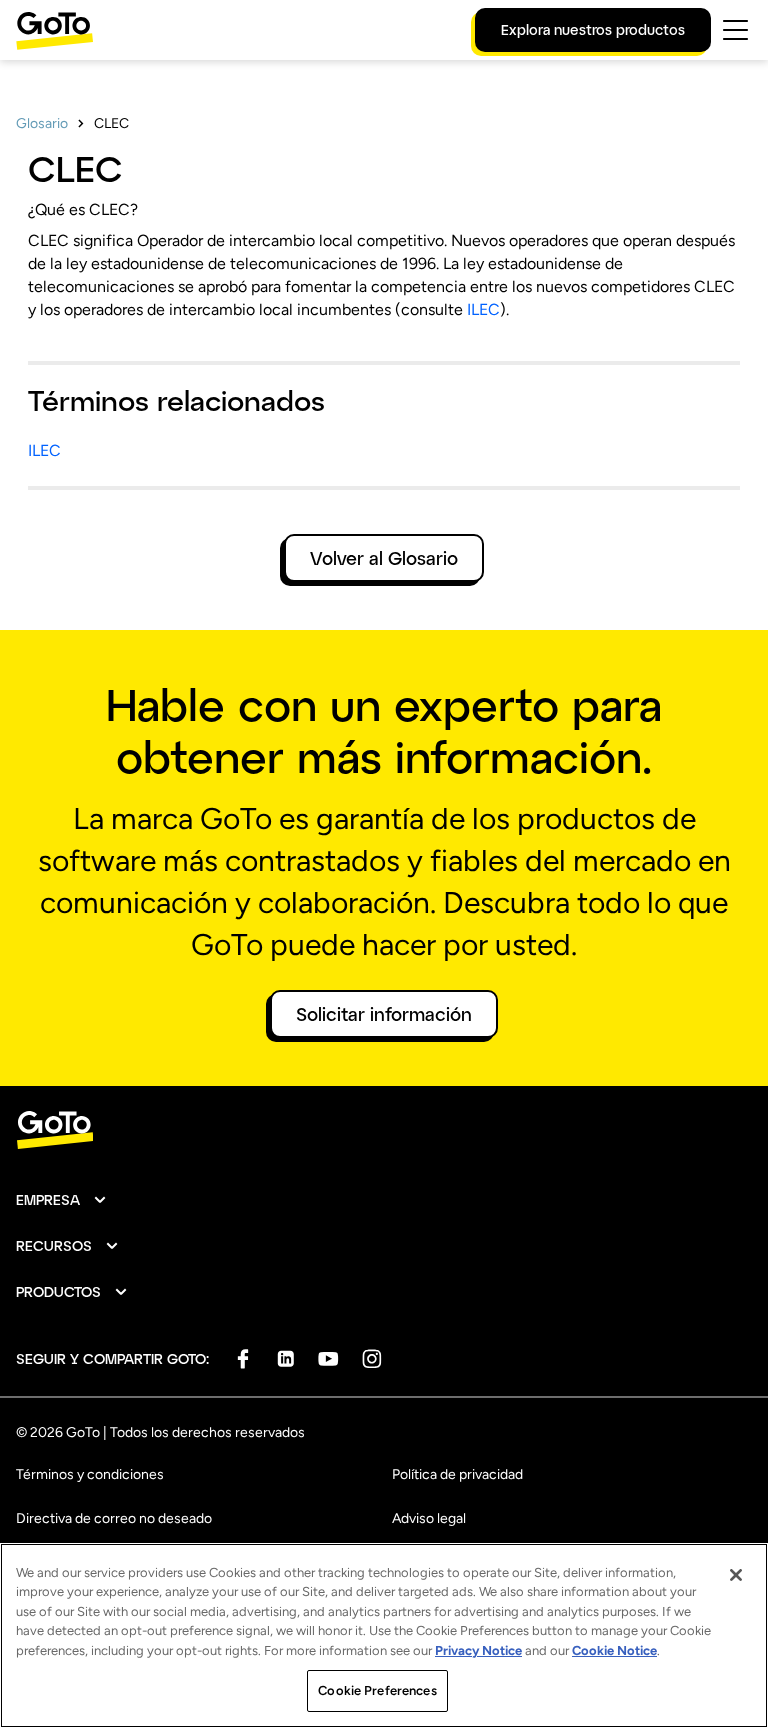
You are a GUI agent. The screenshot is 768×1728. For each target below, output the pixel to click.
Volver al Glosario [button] (384, 558)
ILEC (483, 309)
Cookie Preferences (377, 1690)
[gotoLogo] (55, 30)
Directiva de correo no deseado (114, 1518)
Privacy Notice (478, 1650)
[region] (384, 1635)
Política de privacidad (457, 1474)
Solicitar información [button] (384, 1014)
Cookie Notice (614, 1650)
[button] (62, 1200)
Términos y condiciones (90, 1474)
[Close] (736, 1575)
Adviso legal (429, 1518)
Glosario (42, 123)
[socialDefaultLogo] (242, 1358)
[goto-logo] (384, 1130)
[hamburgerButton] (735, 30)
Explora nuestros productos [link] (593, 29)
